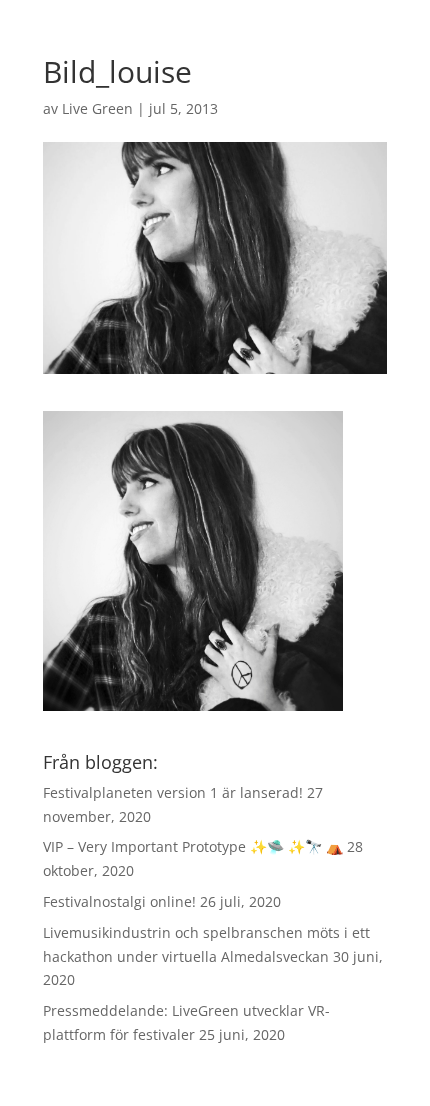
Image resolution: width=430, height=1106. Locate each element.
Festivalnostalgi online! (119, 901)
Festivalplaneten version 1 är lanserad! (173, 792)
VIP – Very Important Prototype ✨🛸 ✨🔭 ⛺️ (193, 846)
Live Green (97, 108)
